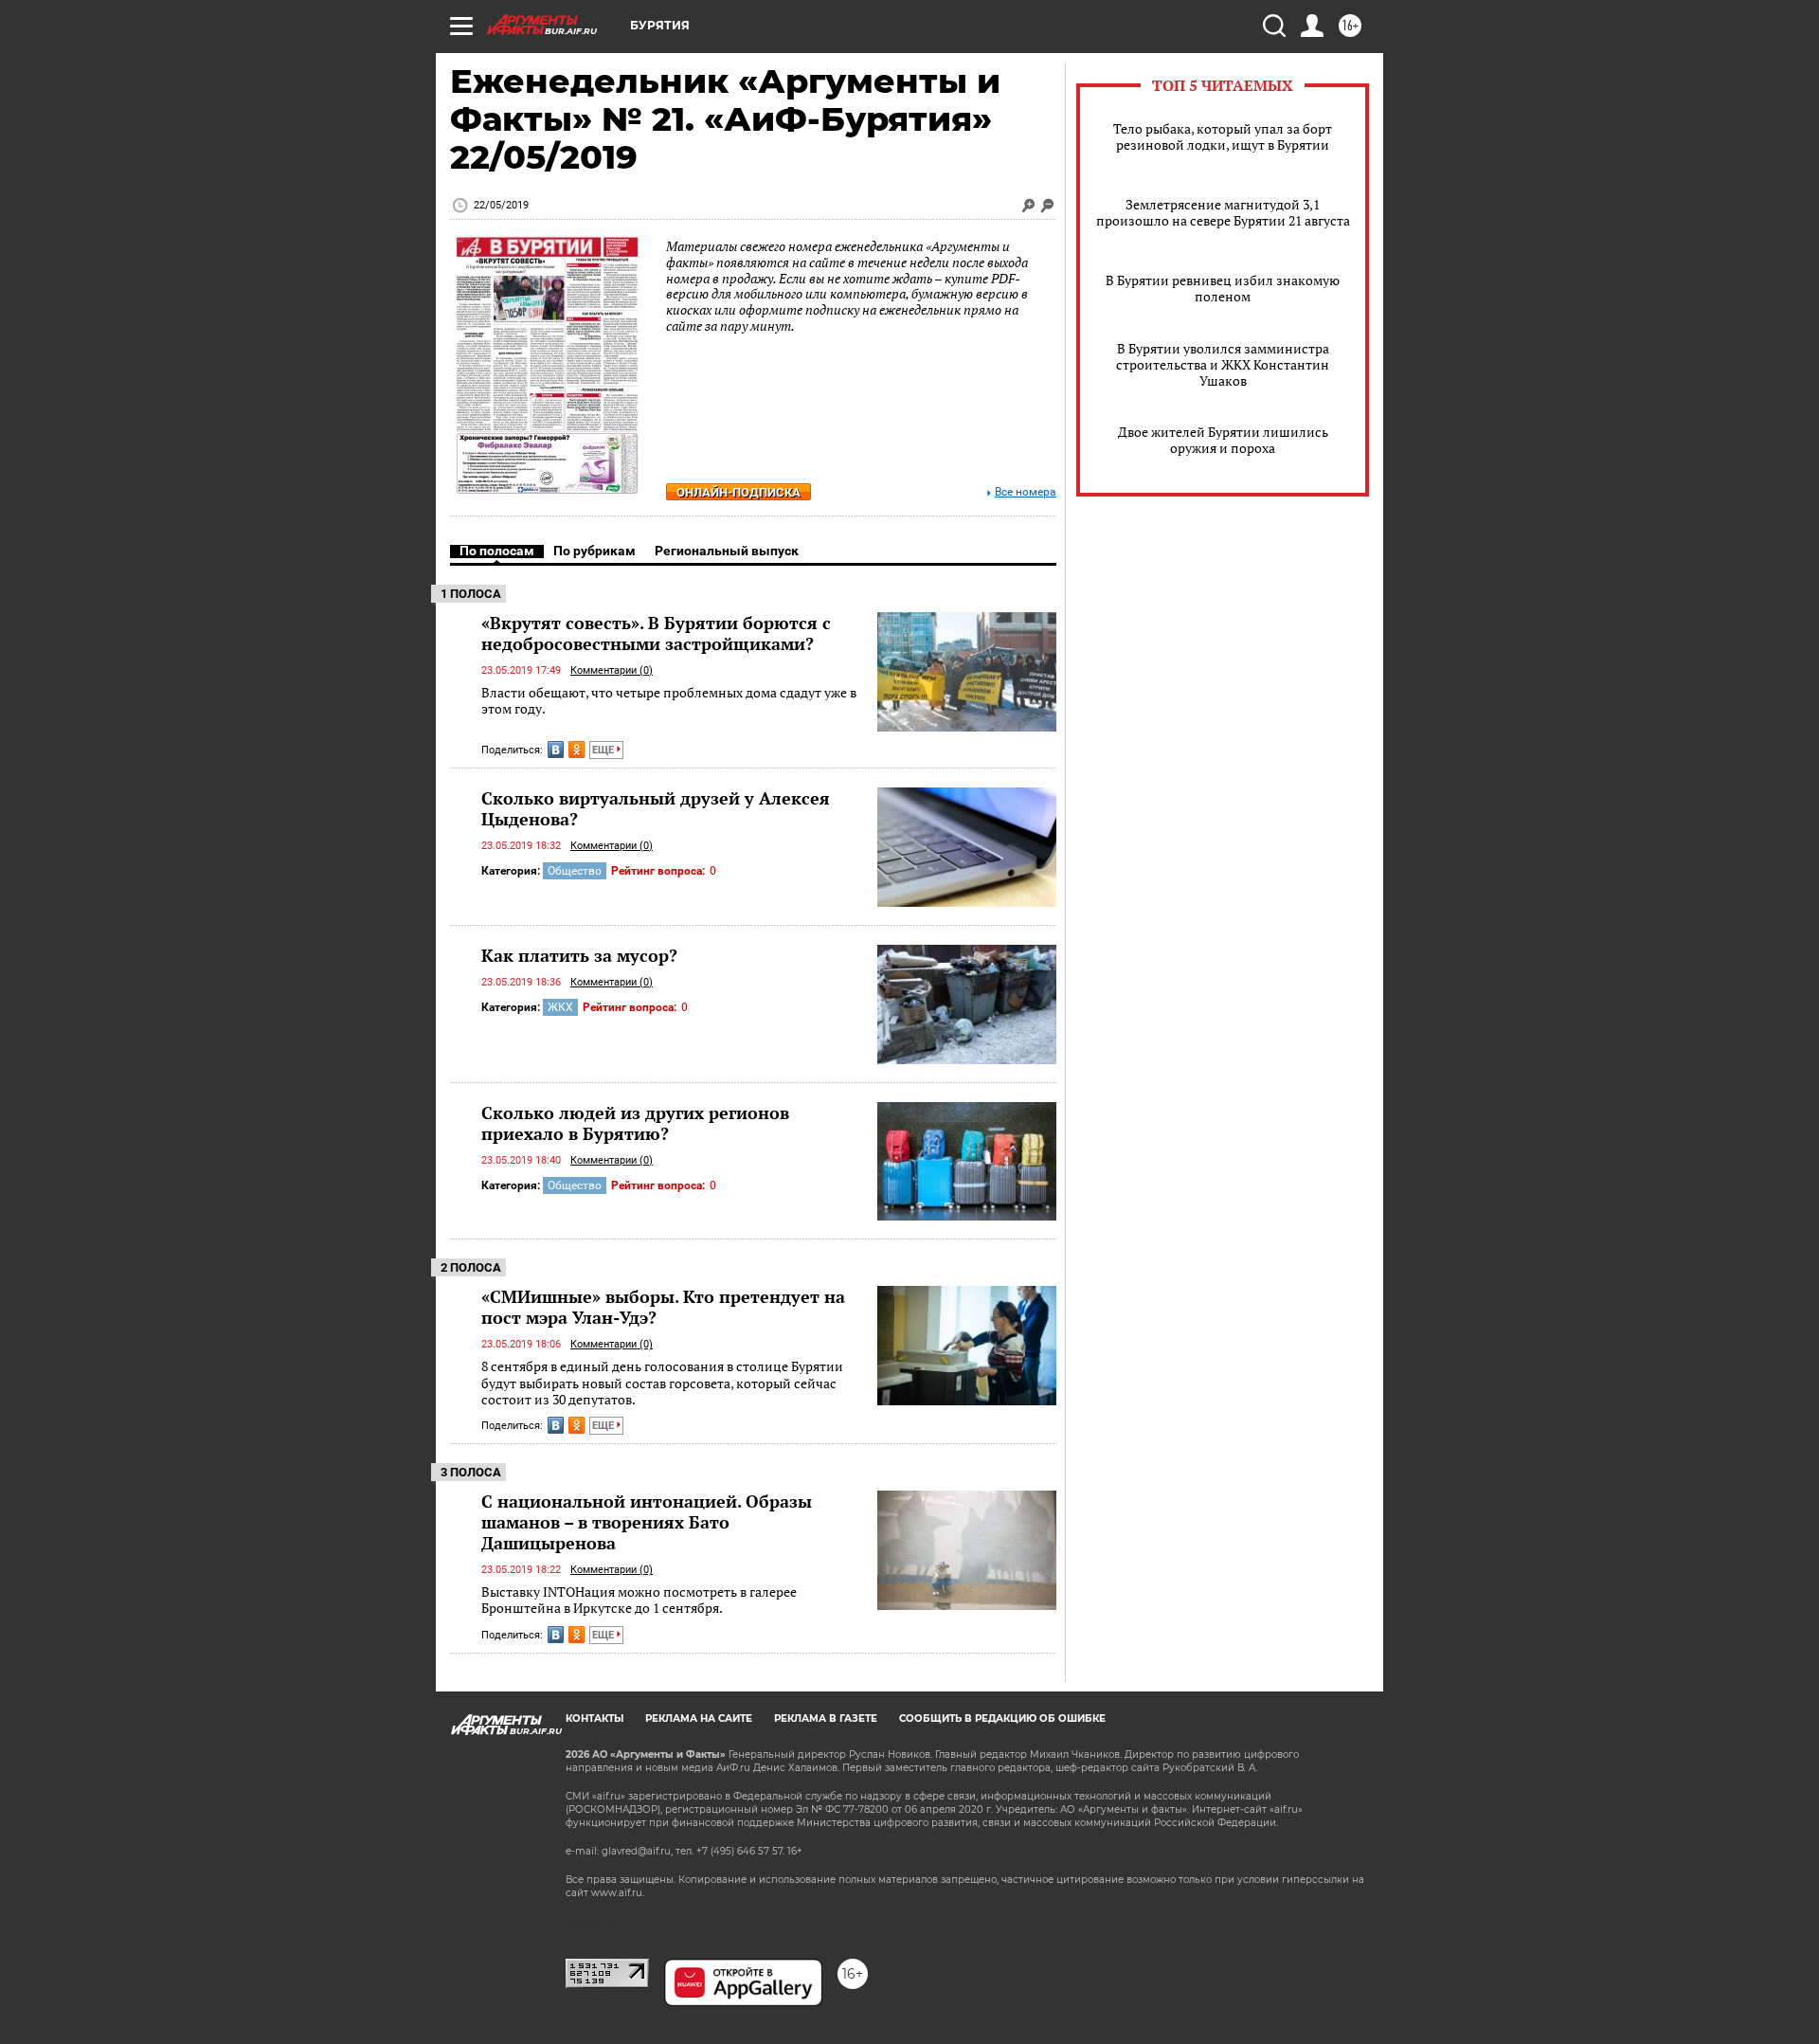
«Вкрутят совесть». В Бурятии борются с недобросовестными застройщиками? (656, 633)
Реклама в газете (826, 1718)
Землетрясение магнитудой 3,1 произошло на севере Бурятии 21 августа (1223, 212)
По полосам (497, 551)
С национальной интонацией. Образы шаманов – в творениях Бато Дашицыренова (647, 1522)
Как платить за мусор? (579, 955)
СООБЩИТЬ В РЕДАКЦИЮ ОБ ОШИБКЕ (1002, 1718)
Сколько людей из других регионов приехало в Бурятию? (635, 1123)
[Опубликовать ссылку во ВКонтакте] (556, 750)
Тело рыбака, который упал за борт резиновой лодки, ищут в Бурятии (1223, 136)
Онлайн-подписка (738, 492)
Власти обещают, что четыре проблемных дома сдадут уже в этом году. (669, 701)
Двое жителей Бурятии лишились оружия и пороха (1223, 440)
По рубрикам (594, 551)
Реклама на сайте (699, 1718)
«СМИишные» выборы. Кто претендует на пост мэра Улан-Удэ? (663, 1307)
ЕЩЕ (604, 750)
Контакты (594, 1718)
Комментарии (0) (612, 670)
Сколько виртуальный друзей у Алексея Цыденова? (656, 808)
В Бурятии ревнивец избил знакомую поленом (1223, 288)
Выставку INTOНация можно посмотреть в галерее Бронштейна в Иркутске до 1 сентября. (639, 1600)
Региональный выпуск (727, 551)
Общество (575, 871)
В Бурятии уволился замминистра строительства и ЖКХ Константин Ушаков (1223, 364)
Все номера (1026, 492)
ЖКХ (560, 1007)
